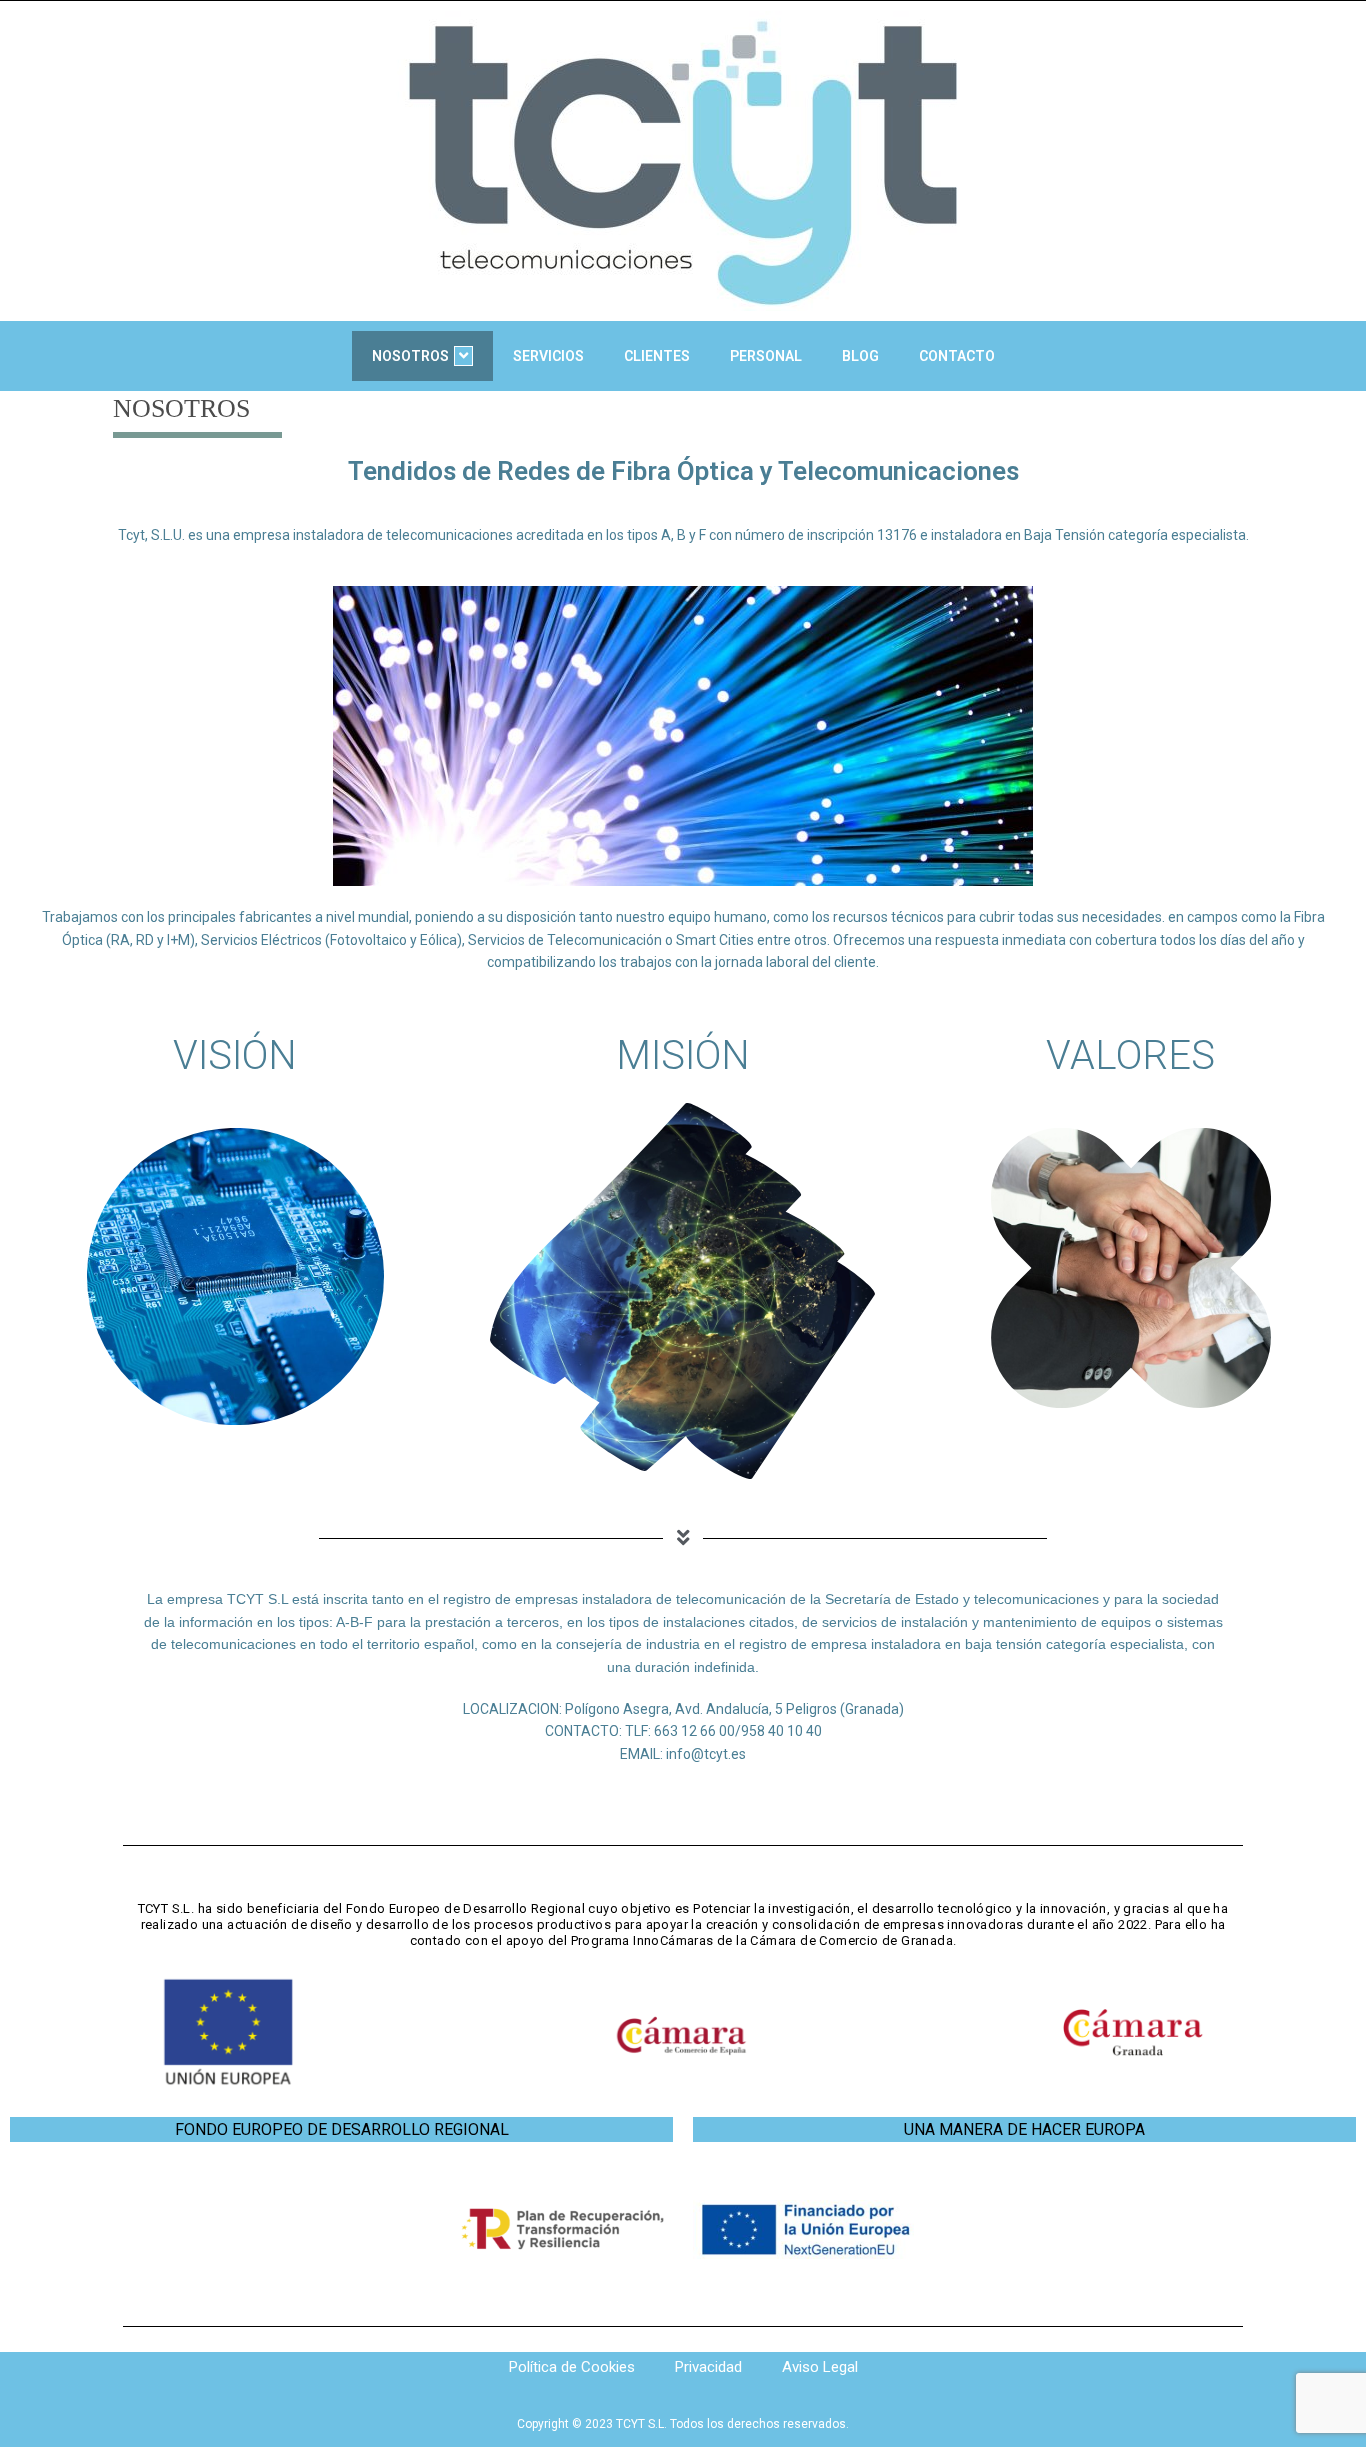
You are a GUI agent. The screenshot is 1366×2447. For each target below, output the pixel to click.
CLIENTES (657, 356)
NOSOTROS (410, 356)
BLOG (860, 356)
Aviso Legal (820, 2367)
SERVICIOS (548, 356)
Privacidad (708, 2367)
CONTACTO (957, 356)
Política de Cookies (572, 2367)
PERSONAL (766, 356)
